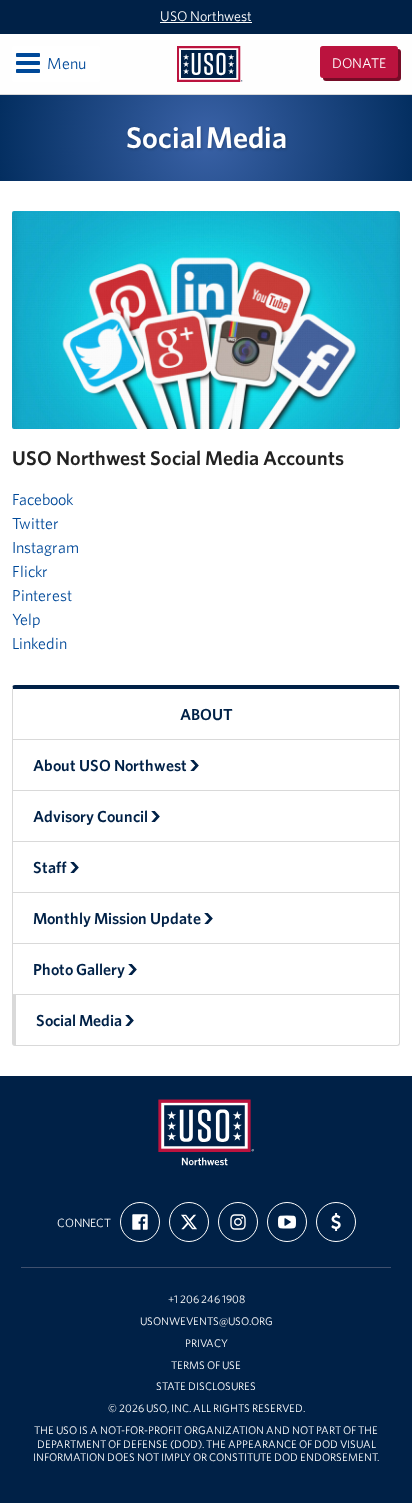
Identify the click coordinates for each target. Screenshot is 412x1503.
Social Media (79, 1020)
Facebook (42, 499)
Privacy (206, 1343)
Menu (49, 62)
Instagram (45, 547)
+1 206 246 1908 (206, 1299)
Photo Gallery (79, 969)
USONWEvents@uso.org (206, 1321)
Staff (50, 867)
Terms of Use (206, 1365)
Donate (359, 63)
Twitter (35, 523)
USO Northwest (206, 16)
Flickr (30, 571)
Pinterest (42, 595)
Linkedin (39, 643)
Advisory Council (90, 816)
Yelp (26, 619)
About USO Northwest (110, 765)
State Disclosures (206, 1386)
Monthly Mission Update (117, 918)
